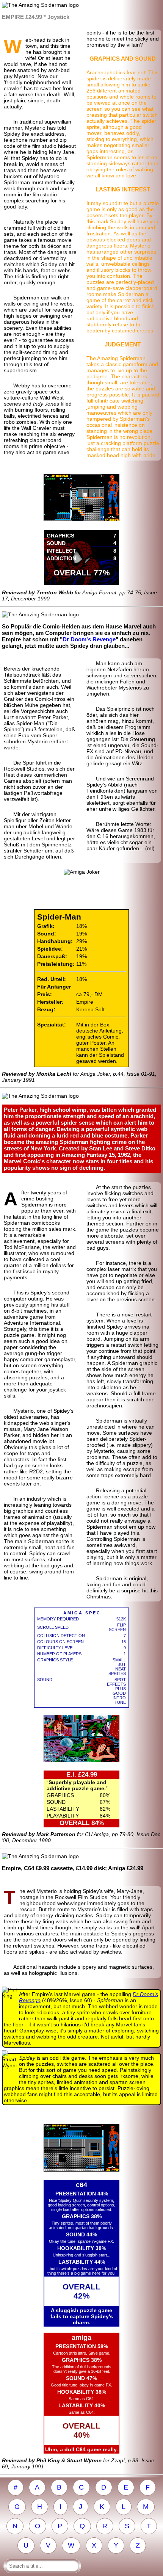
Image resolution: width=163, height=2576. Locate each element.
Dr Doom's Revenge (89, 639)
